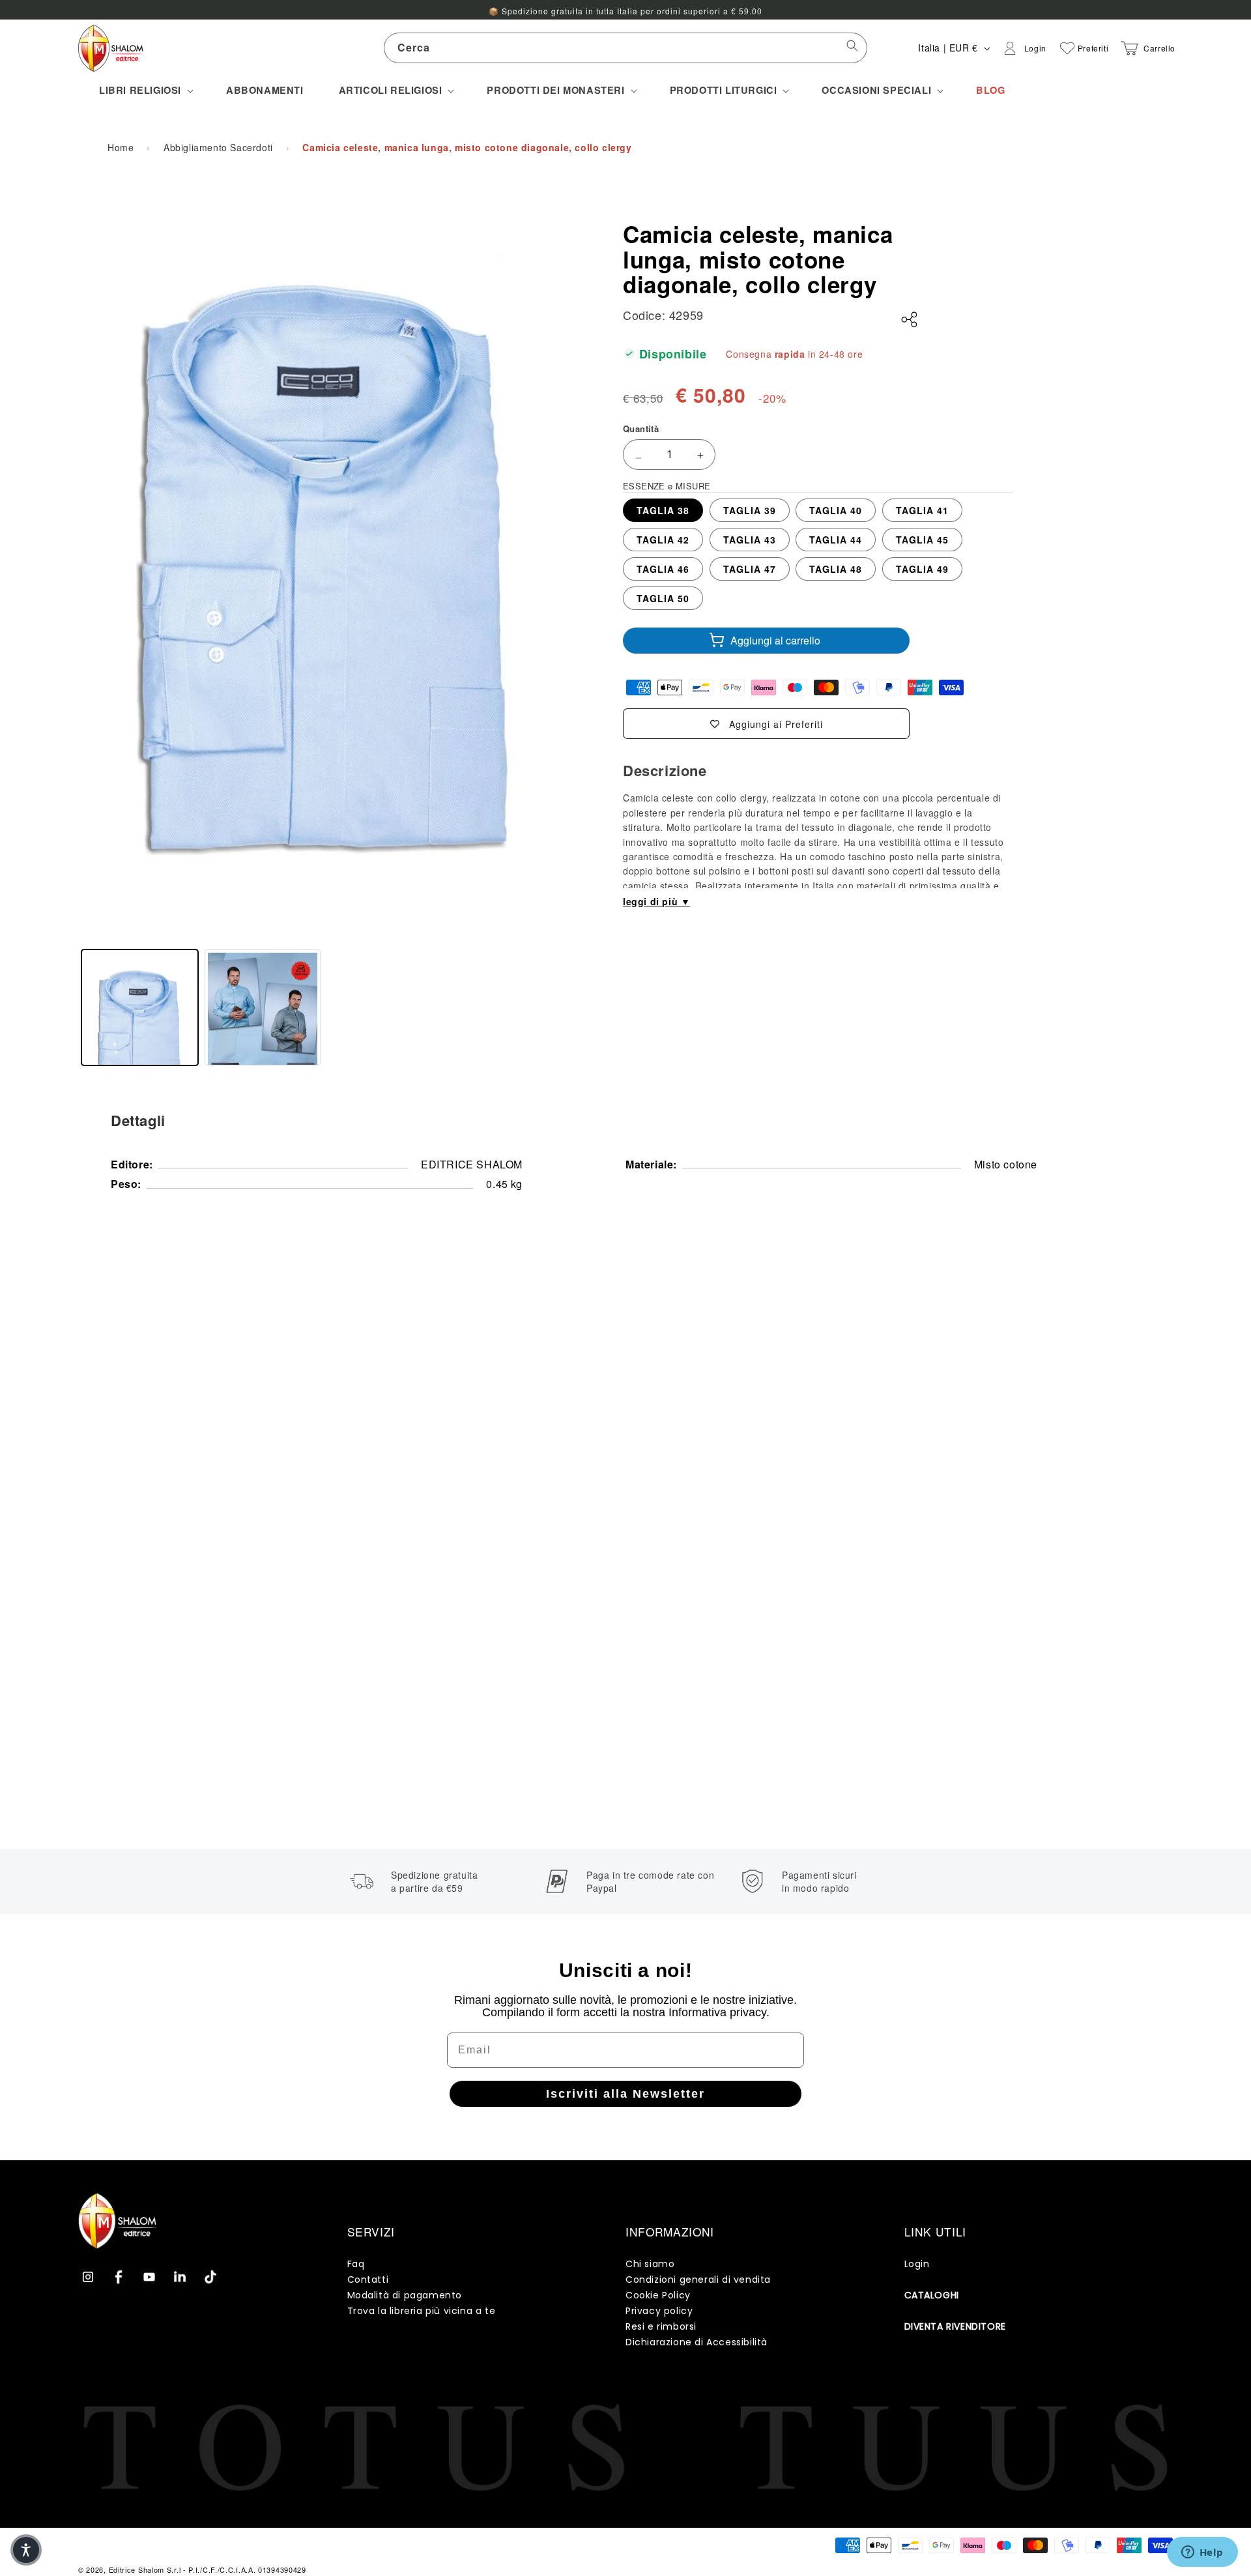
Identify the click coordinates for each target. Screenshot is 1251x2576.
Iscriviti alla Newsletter (625, 2094)
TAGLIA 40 (836, 510)
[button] (145, 90)
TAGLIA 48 (836, 569)
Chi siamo (650, 2264)
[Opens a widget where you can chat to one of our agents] (1202, 2553)
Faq (356, 2264)
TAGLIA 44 (836, 540)
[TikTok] (210, 2277)
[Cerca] (852, 48)
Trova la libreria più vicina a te (422, 2311)
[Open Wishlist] (1067, 48)
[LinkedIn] (180, 2277)
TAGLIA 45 (922, 540)
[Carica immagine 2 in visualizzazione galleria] (263, 1008)
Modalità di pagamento (405, 2295)
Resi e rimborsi (661, 2326)
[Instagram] (88, 2277)
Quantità (641, 428)
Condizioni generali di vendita (698, 2279)
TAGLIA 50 (663, 598)
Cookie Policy (658, 2295)
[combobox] (625, 48)
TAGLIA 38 (663, 510)
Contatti (368, 2279)
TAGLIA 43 (750, 540)
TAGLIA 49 (922, 569)
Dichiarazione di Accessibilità (697, 2342)
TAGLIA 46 (663, 569)
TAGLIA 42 (663, 540)
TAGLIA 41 (922, 510)
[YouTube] (149, 2277)
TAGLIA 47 (750, 569)
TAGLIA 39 (750, 510)
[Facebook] (119, 2277)
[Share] (910, 320)
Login (917, 2264)
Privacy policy (659, 2311)
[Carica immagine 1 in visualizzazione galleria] (140, 1008)
